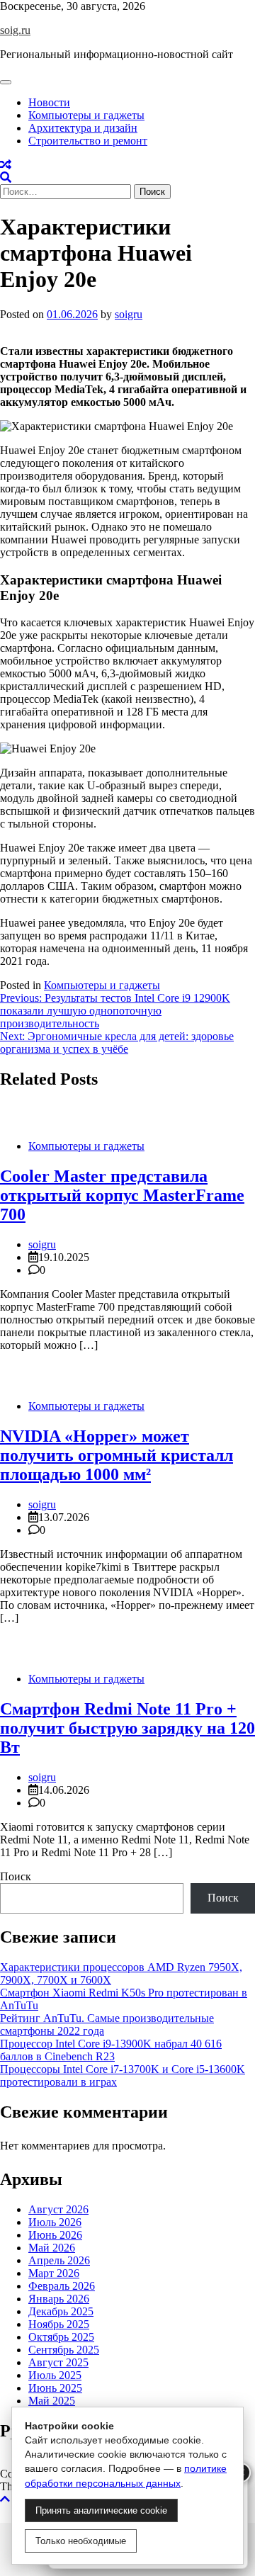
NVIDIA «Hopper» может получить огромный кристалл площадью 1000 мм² (117, 1455)
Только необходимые (81, 2541)
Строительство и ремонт (88, 141)
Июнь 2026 (55, 2235)
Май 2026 (52, 2248)
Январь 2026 (59, 2299)
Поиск (16, 1876)
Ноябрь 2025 (59, 2324)
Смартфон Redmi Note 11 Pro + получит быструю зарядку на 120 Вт (127, 1728)
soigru (129, 314)
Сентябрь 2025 (64, 2350)
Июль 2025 (55, 2375)
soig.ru (15, 30)
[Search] (6, 177)
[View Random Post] (6, 165)
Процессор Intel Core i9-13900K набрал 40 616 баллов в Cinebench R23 (111, 2050)
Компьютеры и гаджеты (86, 115)
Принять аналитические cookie (101, 2510)
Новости (49, 102)
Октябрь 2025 (61, 2337)
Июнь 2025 (55, 2388)
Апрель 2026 (59, 2260)
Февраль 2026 (62, 2286)
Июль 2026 (55, 2222)
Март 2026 (54, 2273)
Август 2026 (58, 2209)
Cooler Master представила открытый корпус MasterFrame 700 (122, 1195)
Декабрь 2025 (61, 2311)
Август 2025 (58, 2362)
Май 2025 (52, 2401)
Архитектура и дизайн (83, 128)
